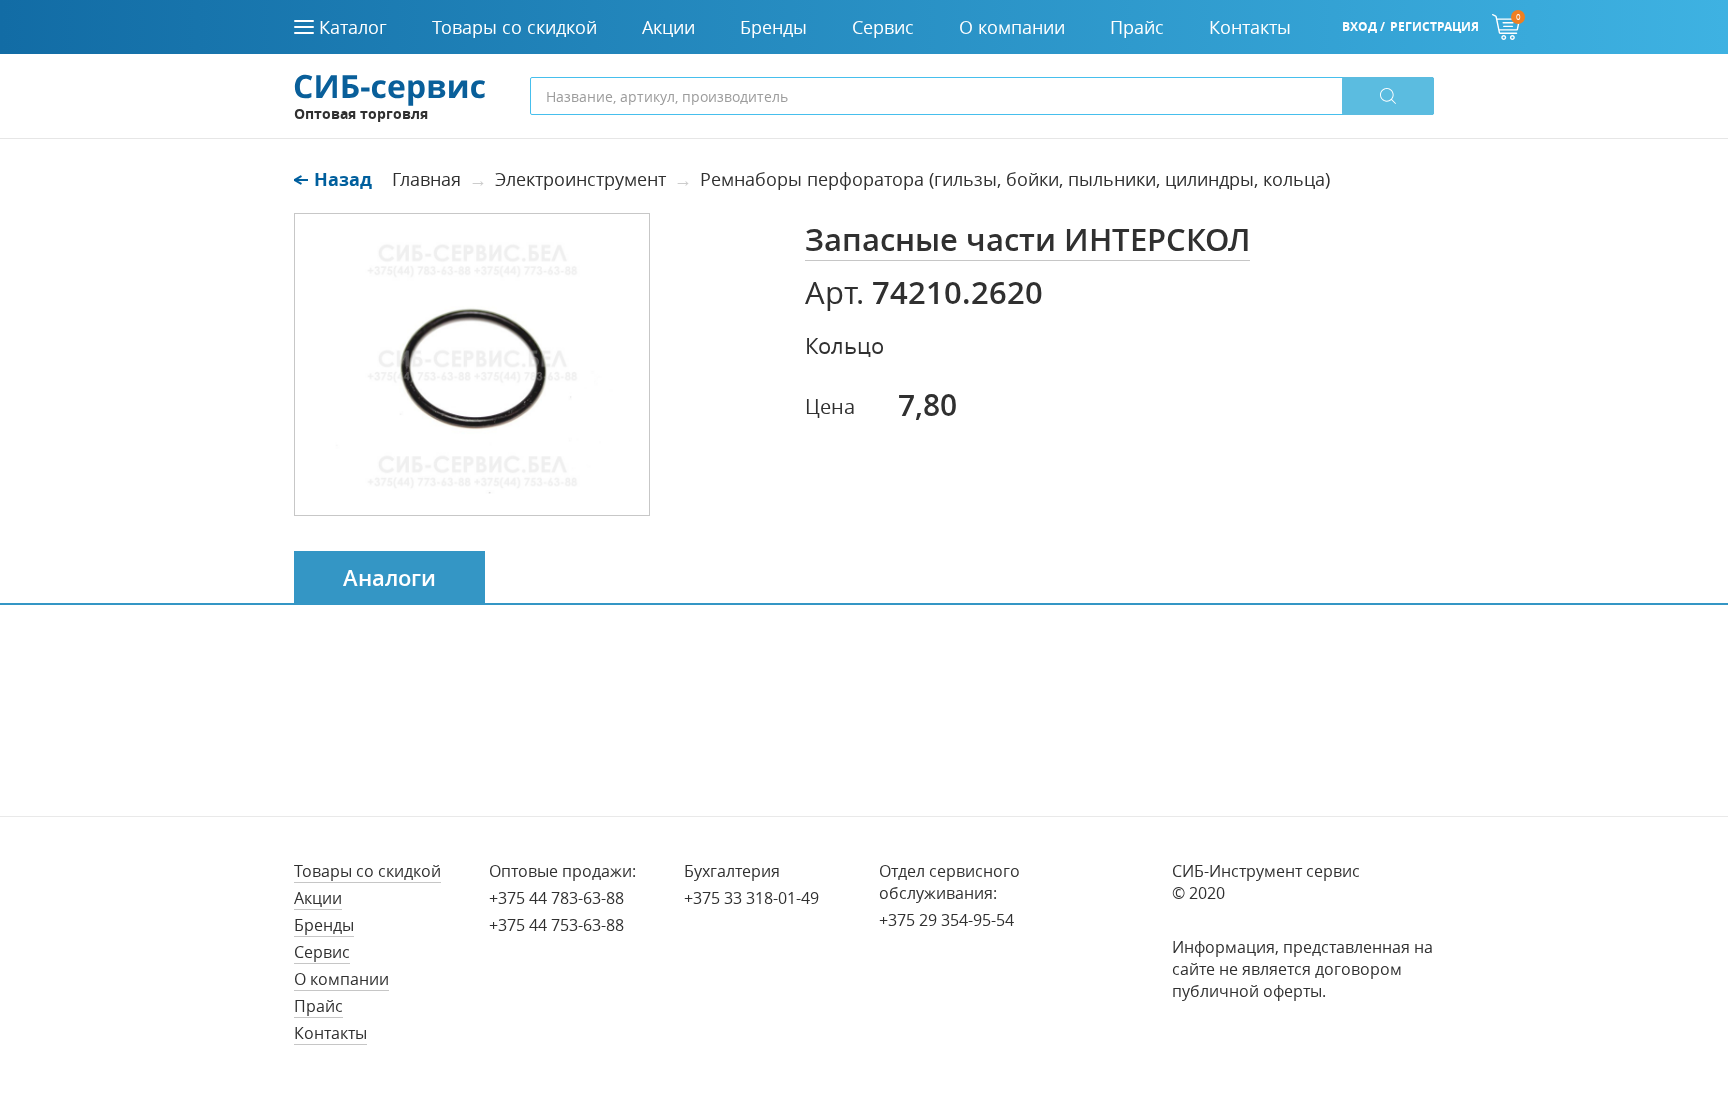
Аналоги (389, 578)
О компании (341, 979)
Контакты (330, 1033)
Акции (318, 898)
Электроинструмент (580, 179)
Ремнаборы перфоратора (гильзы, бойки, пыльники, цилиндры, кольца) (1015, 179)
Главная (426, 179)
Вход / (1363, 26)
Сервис (322, 952)
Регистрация (1434, 26)
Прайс (318, 1006)
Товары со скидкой (367, 871)
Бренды (324, 925)
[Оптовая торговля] (390, 88)
